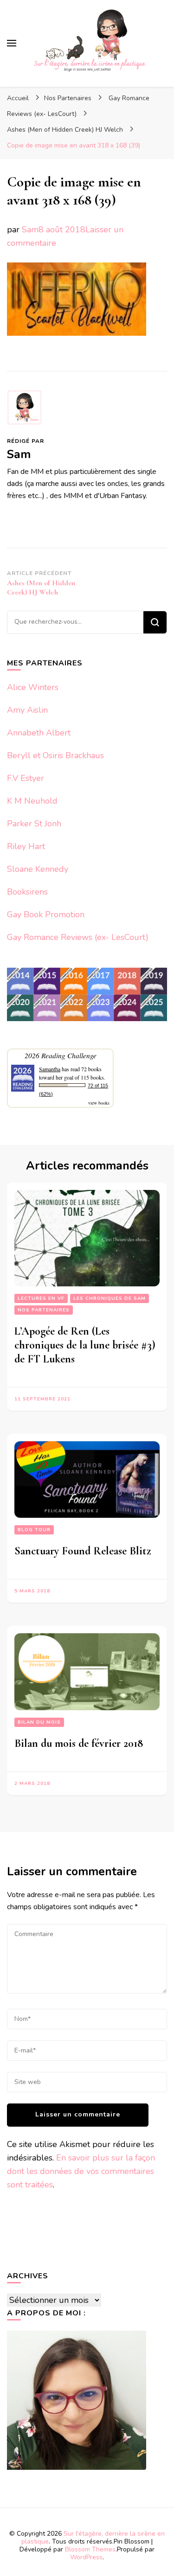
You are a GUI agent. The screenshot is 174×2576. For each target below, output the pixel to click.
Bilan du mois (39, 1722)
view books (99, 1103)
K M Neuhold (32, 801)
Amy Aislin (27, 710)
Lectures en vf (41, 1298)
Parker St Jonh (34, 824)
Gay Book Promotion (46, 914)
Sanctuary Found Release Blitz (83, 1551)
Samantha (50, 1069)
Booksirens (27, 892)
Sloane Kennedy (38, 869)
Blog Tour (34, 1530)
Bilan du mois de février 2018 (79, 1743)
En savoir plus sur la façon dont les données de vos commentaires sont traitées (81, 2171)
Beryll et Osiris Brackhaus (55, 755)
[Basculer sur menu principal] (12, 43)
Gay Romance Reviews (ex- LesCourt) (78, 937)
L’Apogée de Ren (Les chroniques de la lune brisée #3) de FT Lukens (85, 1345)
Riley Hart (26, 846)
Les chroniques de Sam (110, 1298)
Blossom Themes (90, 2549)
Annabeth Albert (39, 733)
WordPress (86, 2557)
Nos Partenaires (68, 98)
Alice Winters (33, 687)
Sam (30, 230)
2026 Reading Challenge (61, 1055)
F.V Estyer (26, 778)
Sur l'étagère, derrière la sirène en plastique (93, 2538)
